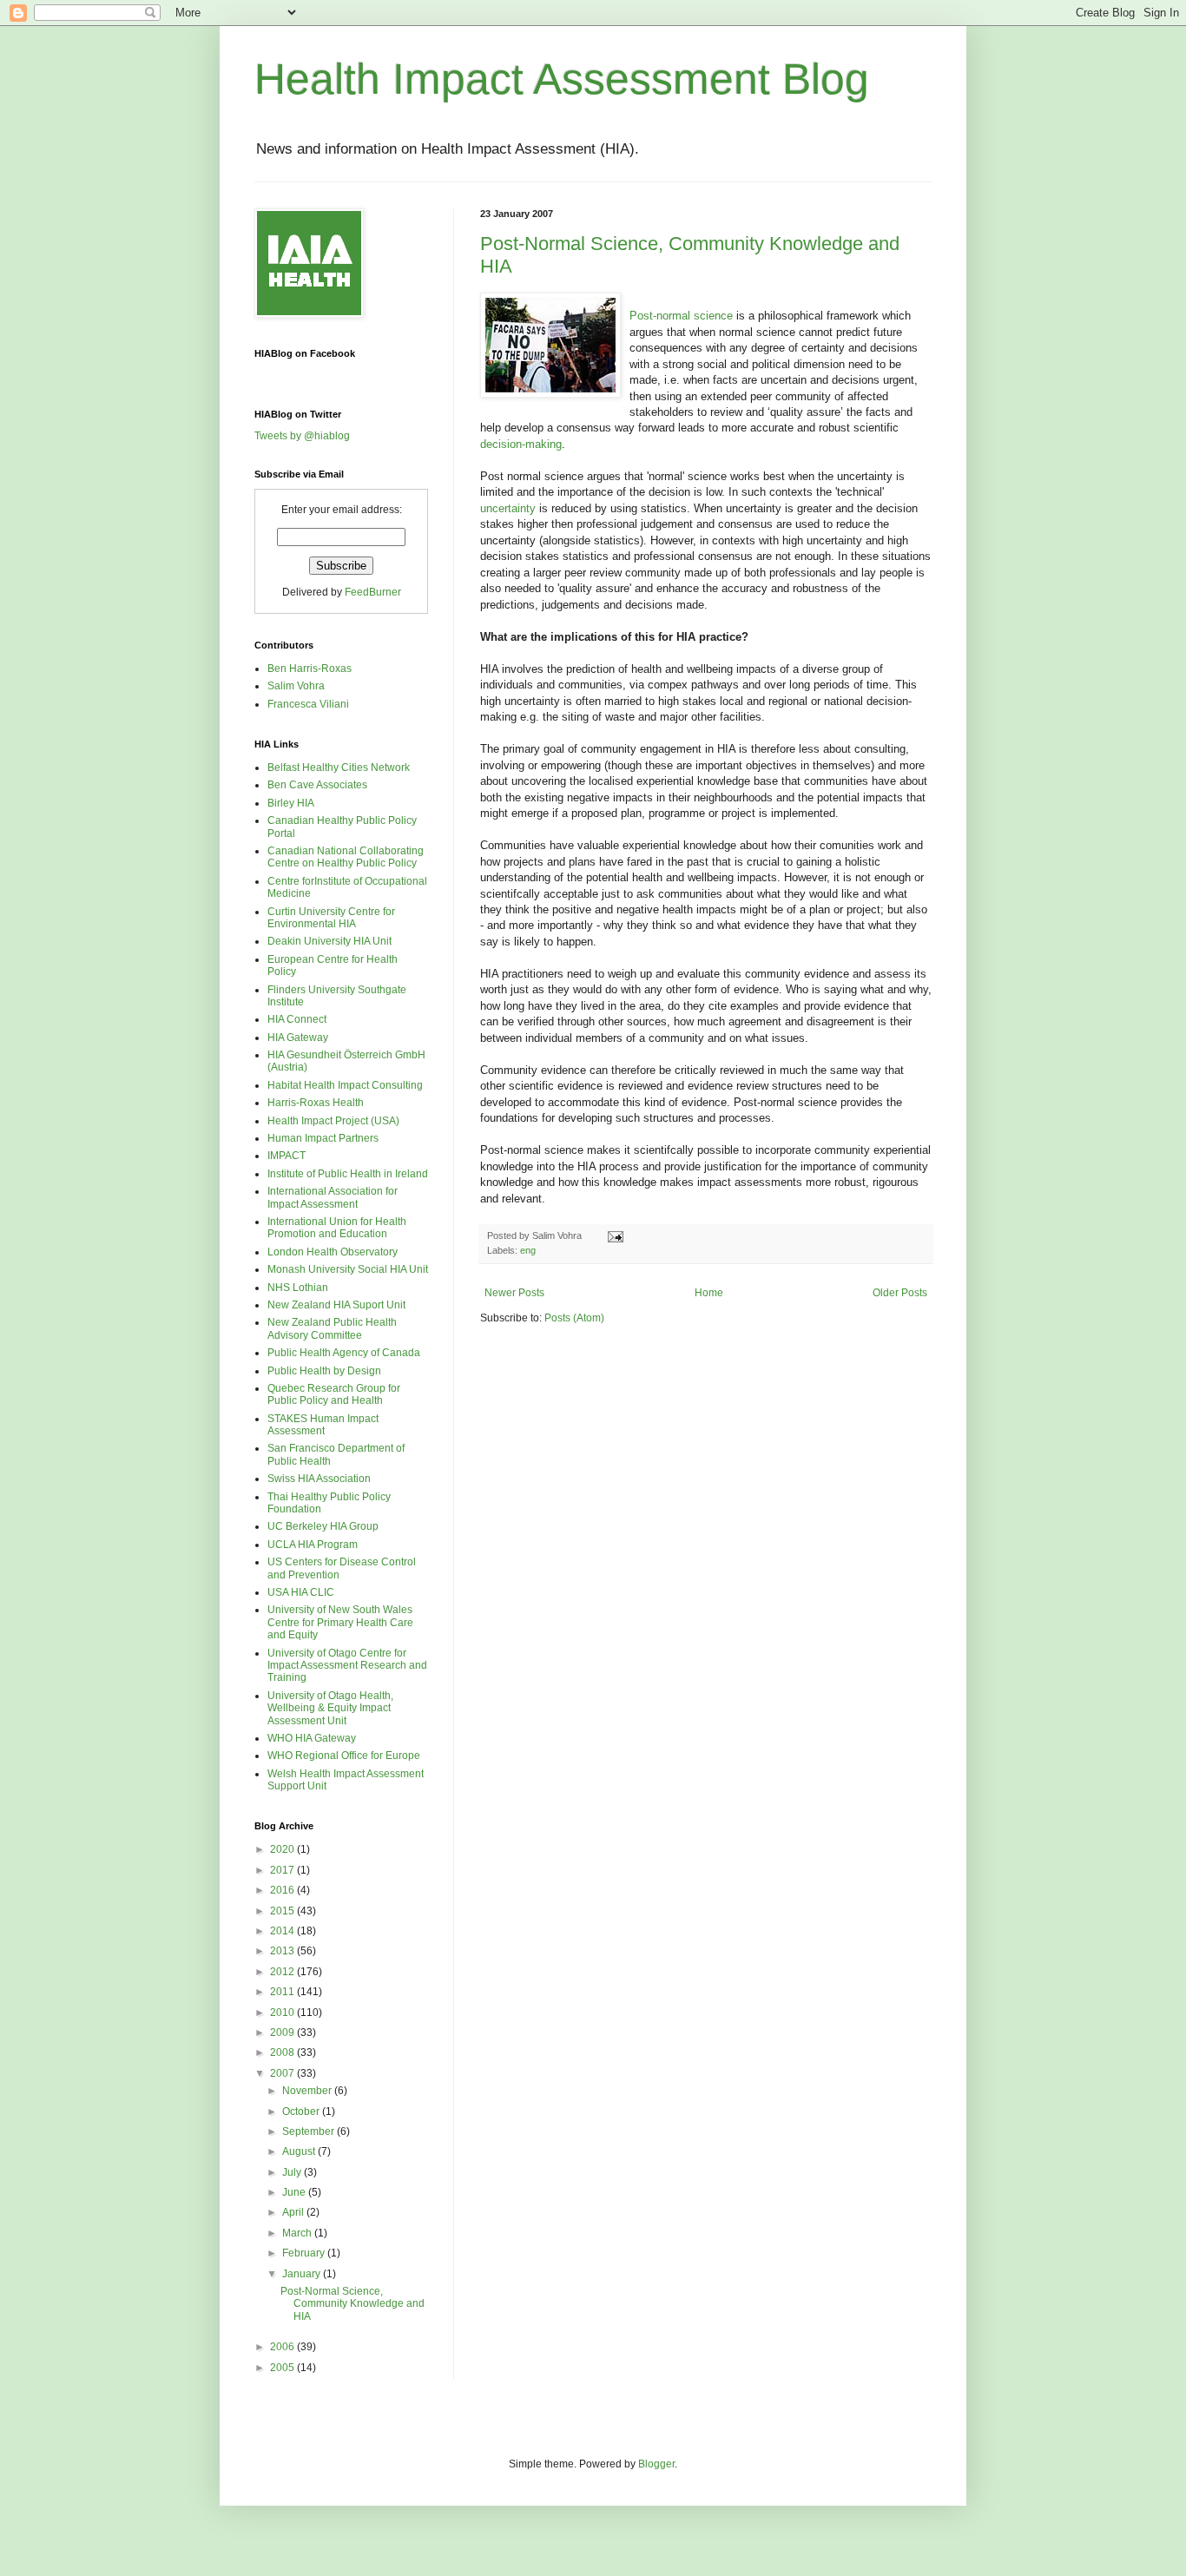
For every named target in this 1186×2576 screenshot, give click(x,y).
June (295, 2192)
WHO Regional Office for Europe (344, 1756)
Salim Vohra (296, 686)
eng (528, 1250)
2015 (283, 1911)
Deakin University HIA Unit (329, 941)
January (303, 2274)
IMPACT (287, 1156)
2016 (283, 1890)
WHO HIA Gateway (312, 1738)
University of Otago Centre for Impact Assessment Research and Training (347, 1666)
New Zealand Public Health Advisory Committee (332, 1328)
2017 (283, 1870)
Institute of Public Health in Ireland (348, 1174)
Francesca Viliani (308, 704)
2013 (283, 1951)
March (298, 2233)
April (294, 2212)
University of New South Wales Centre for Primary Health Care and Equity (340, 1622)
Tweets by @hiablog (302, 436)
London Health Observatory (333, 1252)
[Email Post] (615, 1235)
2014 (283, 1931)
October (302, 2112)
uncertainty (508, 508)
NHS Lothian (298, 1288)
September (310, 2131)
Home (709, 1293)
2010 (283, 2013)
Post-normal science (681, 316)
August (300, 2151)
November (308, 2091)
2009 (283, 2032)
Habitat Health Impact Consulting (345, 1085)
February (305, 2253)
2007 (283, 2073)
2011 (283, 1992)
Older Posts (900, 1293)
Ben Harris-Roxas (310, 669)
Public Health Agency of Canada (344, 1353)
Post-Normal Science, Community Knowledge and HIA (353, 2304)
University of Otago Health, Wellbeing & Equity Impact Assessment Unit (330, 1708)
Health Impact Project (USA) (333, 1121)
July (293, 2172)
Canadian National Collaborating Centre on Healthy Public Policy (346, 857)
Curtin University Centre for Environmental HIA (331, 918)
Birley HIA (291, 803)
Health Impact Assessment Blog (562, 79)
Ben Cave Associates (317, 785)
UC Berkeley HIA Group (323, 1526)
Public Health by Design (324, 1371)
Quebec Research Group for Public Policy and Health (334, 1394)
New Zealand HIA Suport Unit (336, 1305)
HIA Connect (297, 1019)
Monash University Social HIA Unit (348, 1269)
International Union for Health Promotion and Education (337, 1228)
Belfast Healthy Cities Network (339, 768)
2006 (283, 2347)
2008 (283, 2052)
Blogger (656, 2464)
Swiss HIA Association (319, 1479)
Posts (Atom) (574, 1318)
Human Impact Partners (323, 1138)
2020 (283, 1849)
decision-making (521, 444)
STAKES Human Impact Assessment (323, 1425)
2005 (283, 2368)
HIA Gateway (298, 1038)
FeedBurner (373, 592)
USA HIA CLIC (301, 1592)
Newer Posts (514, 1293)
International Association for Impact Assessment (333, 1197)
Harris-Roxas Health (316, 1103)
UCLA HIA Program (313, 1545)
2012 (283, 1972)
